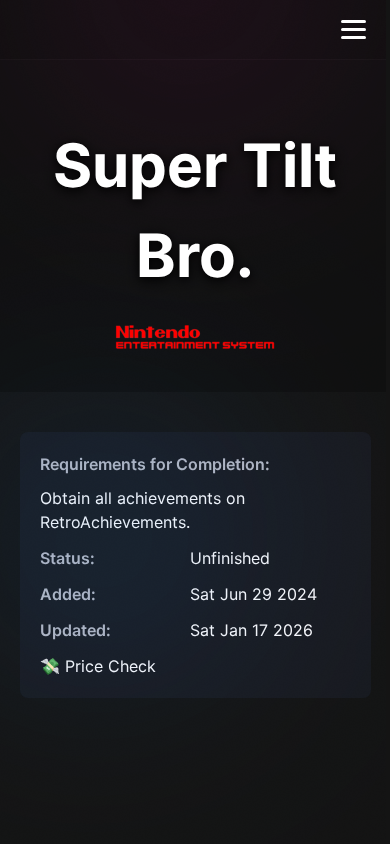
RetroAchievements (113, 522)
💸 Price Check (98, 666)
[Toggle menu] (353, 29)
